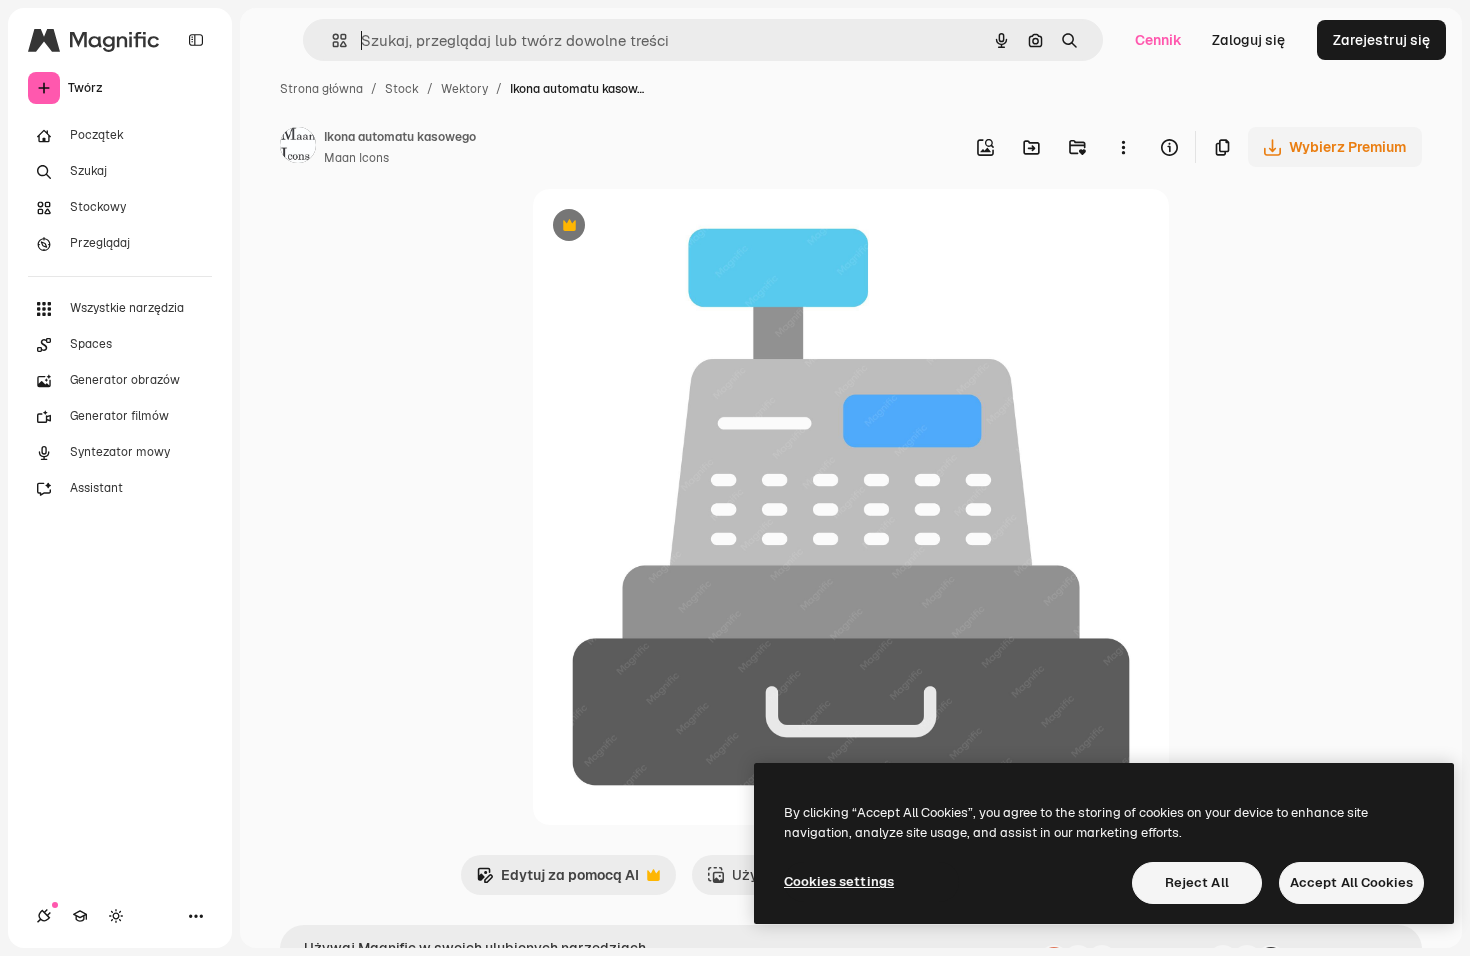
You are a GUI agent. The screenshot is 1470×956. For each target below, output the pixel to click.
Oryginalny (671, 227)
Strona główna (321, 89)
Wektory (464, 89)
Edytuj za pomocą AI (557, 880)
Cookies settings (839, 881)
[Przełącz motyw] (116, 916)
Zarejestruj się (1381, 40)
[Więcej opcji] (1123, 147)
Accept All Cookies (1351, 882)
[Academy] (80, 916)
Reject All (1197, 882)
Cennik (1158, 40)
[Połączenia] (44, 916)
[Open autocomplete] (331, 40)
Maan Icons (356, 158)
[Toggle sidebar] (196, 40)
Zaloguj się (1248, 40)
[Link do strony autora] (298, 148)
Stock (402, 89)
